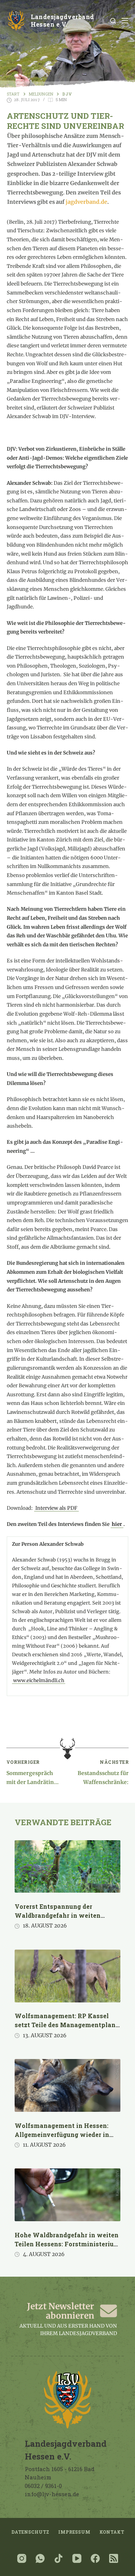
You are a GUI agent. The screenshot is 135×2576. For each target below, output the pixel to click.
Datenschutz (30, 2532)
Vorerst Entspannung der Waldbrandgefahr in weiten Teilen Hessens (58, 1915)
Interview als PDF (56, 1508)
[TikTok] (58, 2558)
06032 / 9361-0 (43, 2486)
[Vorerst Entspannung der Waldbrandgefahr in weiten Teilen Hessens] (67, 1867)
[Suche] (113, 21)
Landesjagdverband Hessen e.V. (62, 21)
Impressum (74, 2532)
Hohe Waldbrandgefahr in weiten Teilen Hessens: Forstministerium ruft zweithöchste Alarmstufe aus (67, 2244)
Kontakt (112, 2532)
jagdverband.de (86, 202)
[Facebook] (95, 2558)
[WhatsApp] (40, 2558)
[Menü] (125, 21)
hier (117, 1524)
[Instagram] (22, 2558)
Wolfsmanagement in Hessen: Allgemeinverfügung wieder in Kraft (62, 2134)
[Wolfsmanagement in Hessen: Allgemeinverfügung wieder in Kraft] (67, 2085)
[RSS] (114, 2558)
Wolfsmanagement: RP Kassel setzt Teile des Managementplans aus (67, 2025)
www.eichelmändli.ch (39, 1680)
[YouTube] (77, 2558)
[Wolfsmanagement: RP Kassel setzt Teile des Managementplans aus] (67, 1976)
